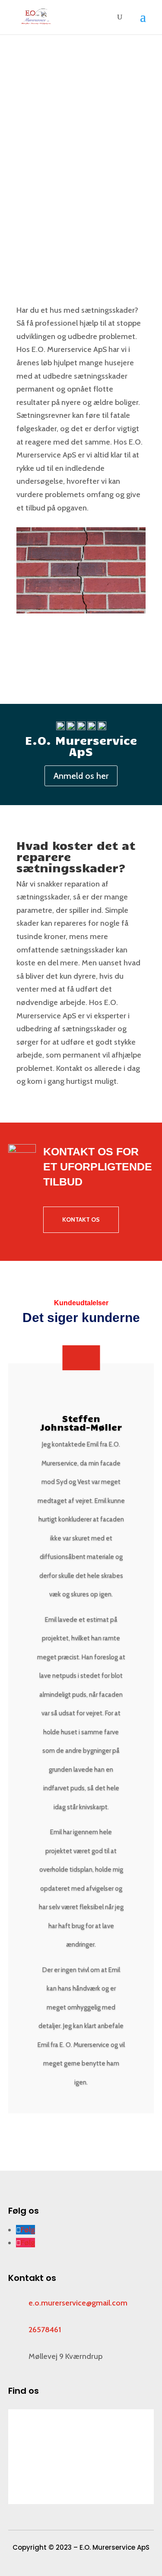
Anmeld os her (81, 776)
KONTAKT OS (81, 1220)
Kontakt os (46, 183)
